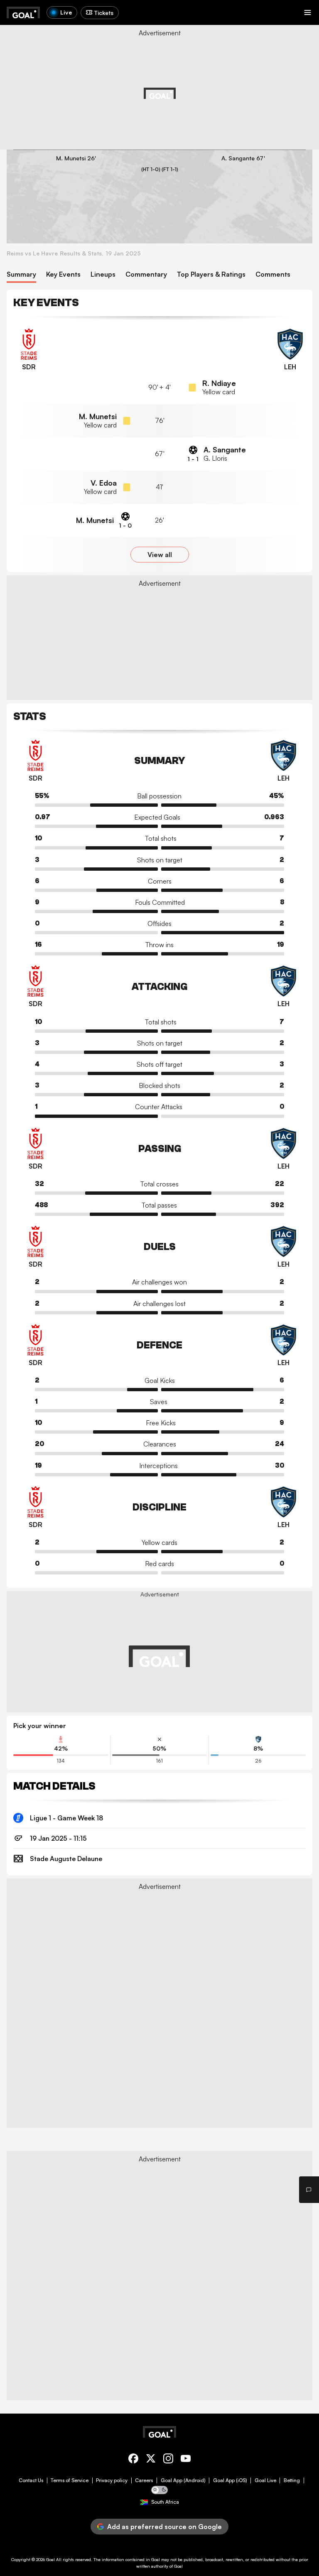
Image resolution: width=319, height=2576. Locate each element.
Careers (144, 2480)
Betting (292, 2480)
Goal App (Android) (183, 2480)
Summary (21, 274)
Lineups (103, 274)
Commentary (146, 274)
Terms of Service (70, 2480)
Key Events (63, 274)
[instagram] (168, 2460)
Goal (50, 2559)
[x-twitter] (151, 2460)
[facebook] (133, 2460)
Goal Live (265, 2480)
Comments (273, 274)
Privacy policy (112, 2480)
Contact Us (31, 2480)
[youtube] (186, 2460)
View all (160, 555)
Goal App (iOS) (230, 2480)
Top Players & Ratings (211, 274)
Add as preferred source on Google (164, 2527)
